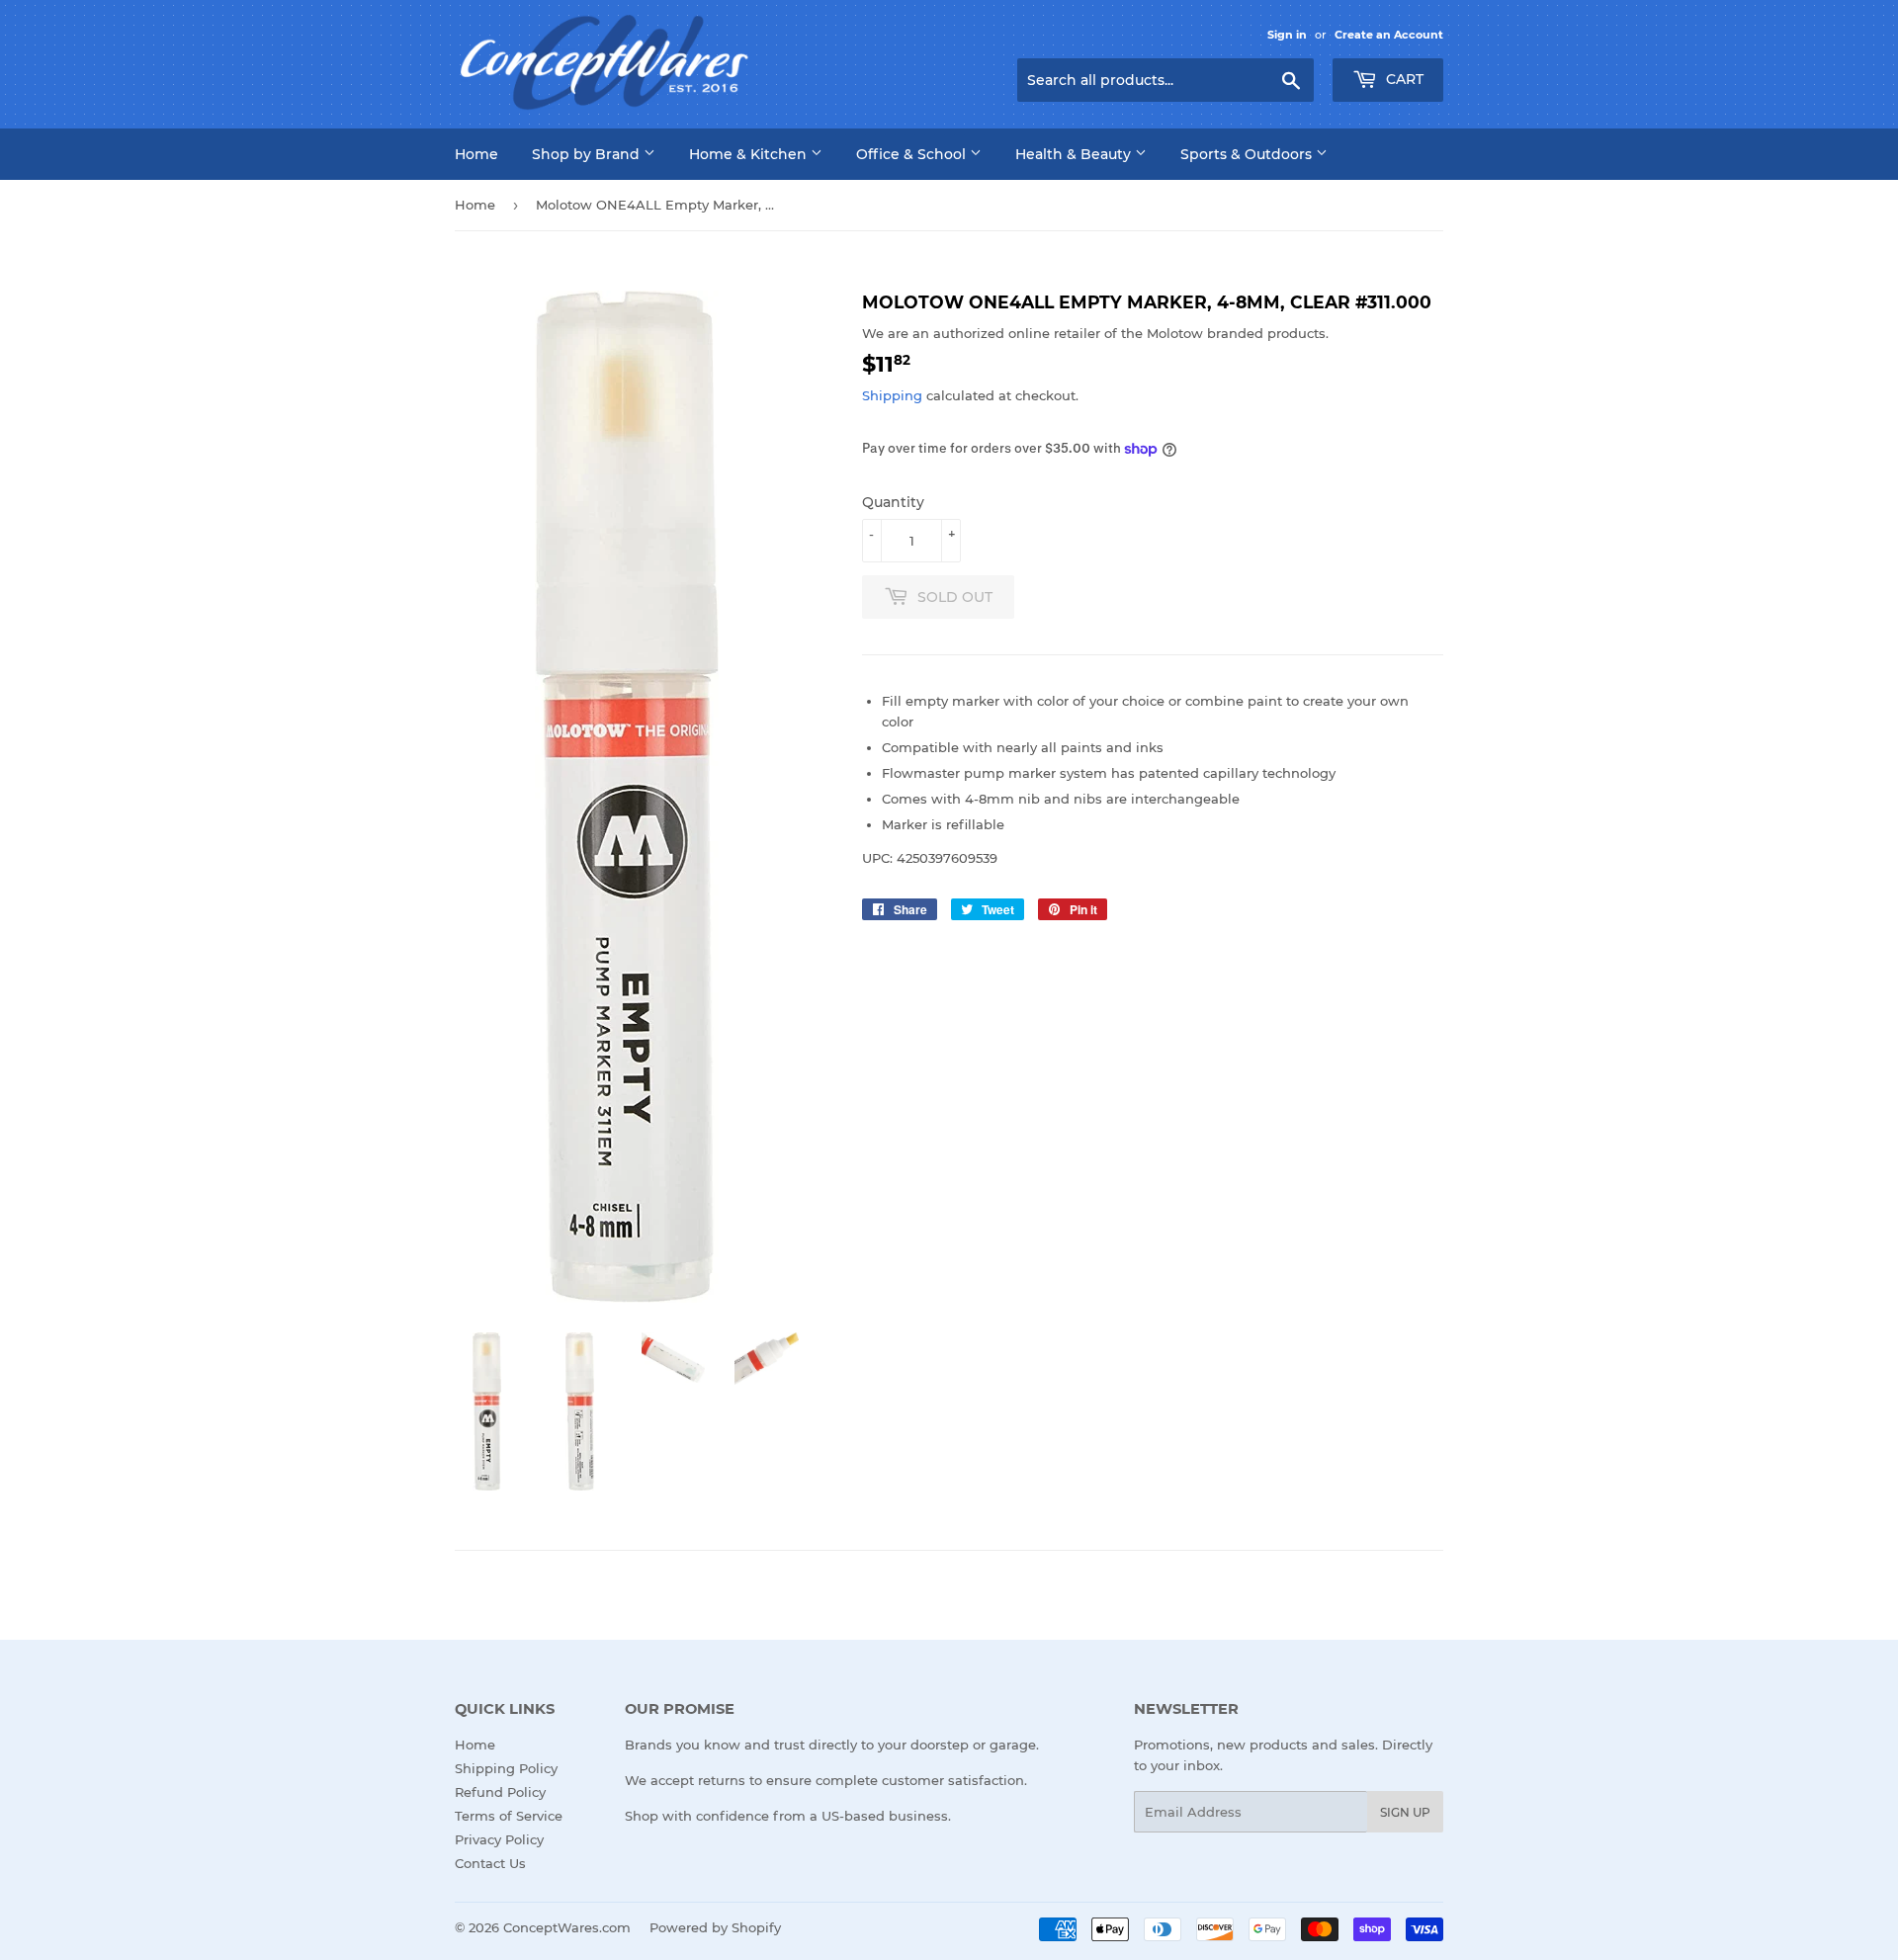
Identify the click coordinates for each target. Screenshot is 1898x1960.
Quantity (893, 502)
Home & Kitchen (750, 154)
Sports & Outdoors (1248, 154)
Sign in (1287, 35)
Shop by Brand (588, 154)
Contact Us (490, 1863)
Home (476, 154)
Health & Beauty (1075, 154)
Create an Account (1389, 35)
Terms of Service (509, 1816)
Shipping (892, 395)
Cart (1403, 79)
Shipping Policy (506, 1768)
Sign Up (1405, 1812)
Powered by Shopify (715, 1927)
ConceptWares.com (567, 1927)
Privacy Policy (499, 1839)
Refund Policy (500, 1792)
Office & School (913, 154)
